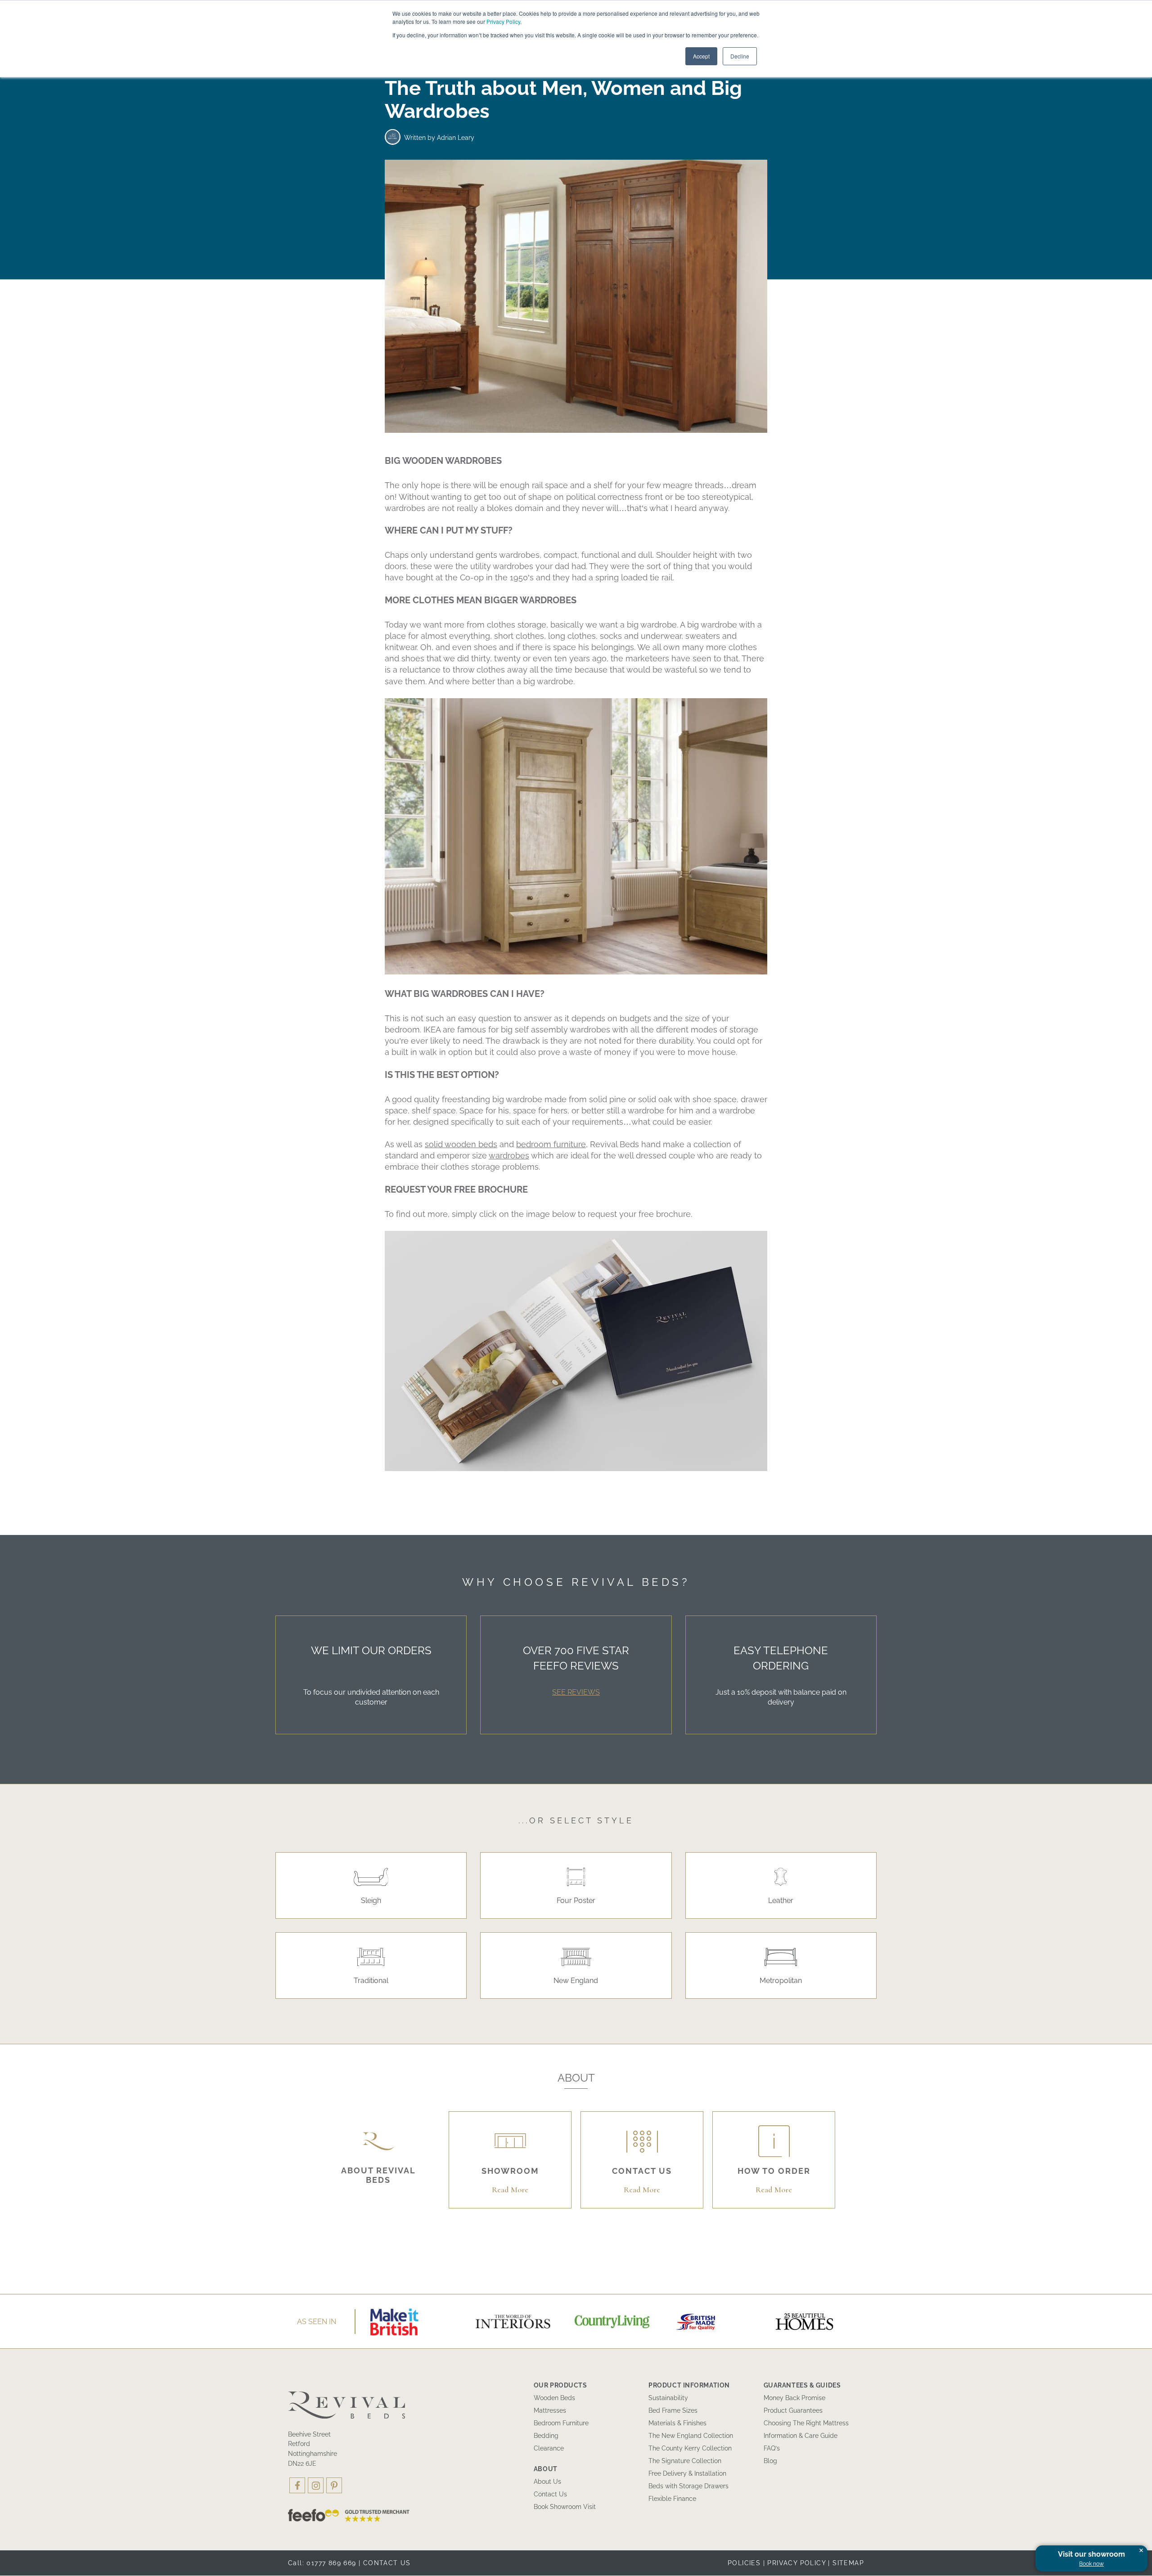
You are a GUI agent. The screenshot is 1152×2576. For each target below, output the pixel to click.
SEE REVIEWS (576, 1692)
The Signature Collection (685, 2461)
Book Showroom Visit (565, 2507)
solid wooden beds (461, 1144)
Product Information (689, 2385)
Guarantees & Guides (802, 2385)
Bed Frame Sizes (673, 2410)
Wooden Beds (554, 2398)
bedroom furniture (551, 1144)
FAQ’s (772, 2448)
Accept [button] (701, 56)
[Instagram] (316, 2485)
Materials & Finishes (677, 2423)
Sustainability (668, 2398)
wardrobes (509, 1156)
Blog (770, 2461)
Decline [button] (740, 56)
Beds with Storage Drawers (688, 2486)
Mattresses (550, 2410)
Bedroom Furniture (561, 2423)
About (546, 2469)
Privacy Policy (503, 21)
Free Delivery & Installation (687, 2473)
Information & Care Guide (801, 2436)
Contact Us (550, 2494)
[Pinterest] (334, 2485)
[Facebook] (297, 2485)
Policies (744, 2563)
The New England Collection (691, 2436)
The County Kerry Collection (690, 2448)
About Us (547, 2482)
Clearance (549, 2448)
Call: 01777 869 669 (322, 2563)
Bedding (546, 2436)
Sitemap (848, 2563)
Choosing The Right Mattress (806, 2423)
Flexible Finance (672, 2499)
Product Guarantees (793, 2410)
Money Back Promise (794, 2398)
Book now (1091, 2564)
